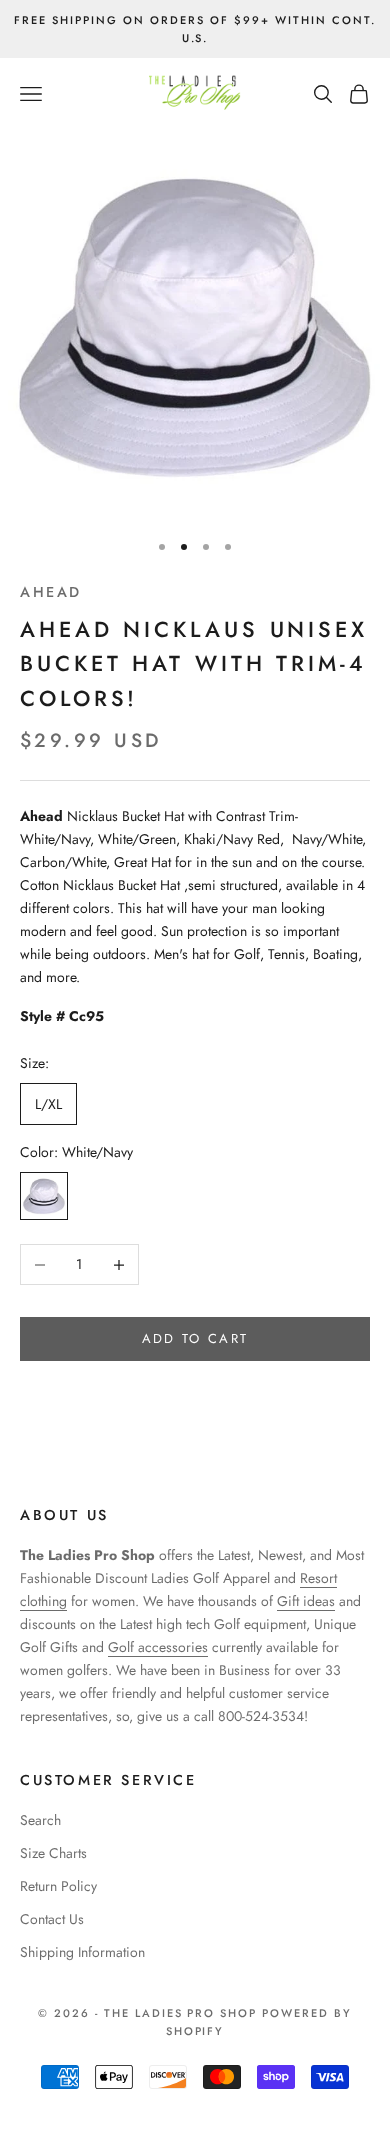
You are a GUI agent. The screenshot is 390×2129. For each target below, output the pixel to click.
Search (40, 1820)
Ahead (51, 592)
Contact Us (52, 1919)
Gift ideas (306, 1601)
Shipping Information (82, 1952)
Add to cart (195, 1338)
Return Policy (58, 1886)
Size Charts (53, 1853)
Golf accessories (158, 1647)
